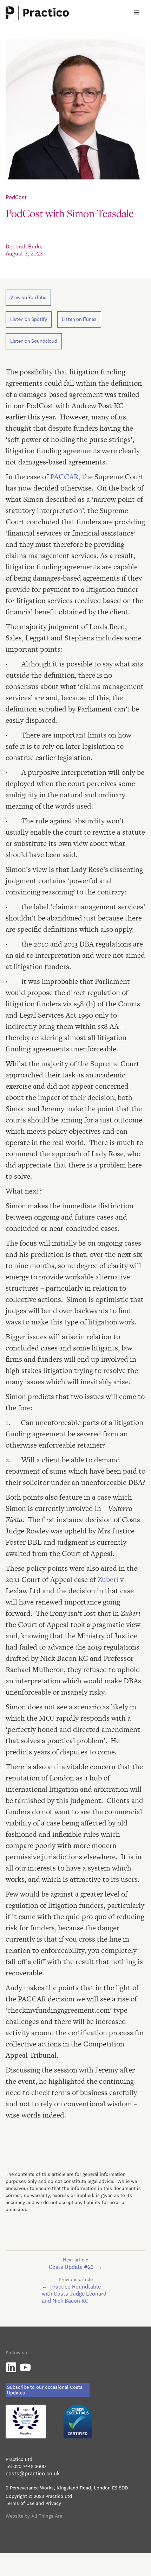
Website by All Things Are (34, 2516)
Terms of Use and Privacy (33, 2503)
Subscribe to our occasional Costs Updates (45, 2390)
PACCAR (64, 477)
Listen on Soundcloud (34, 341)
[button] (137, 13)
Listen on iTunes (79, 319)
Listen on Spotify (29, 319)
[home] (37, 13)
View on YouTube (28, 298)
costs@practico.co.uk (33, 2473)
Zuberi (109, 1579)
